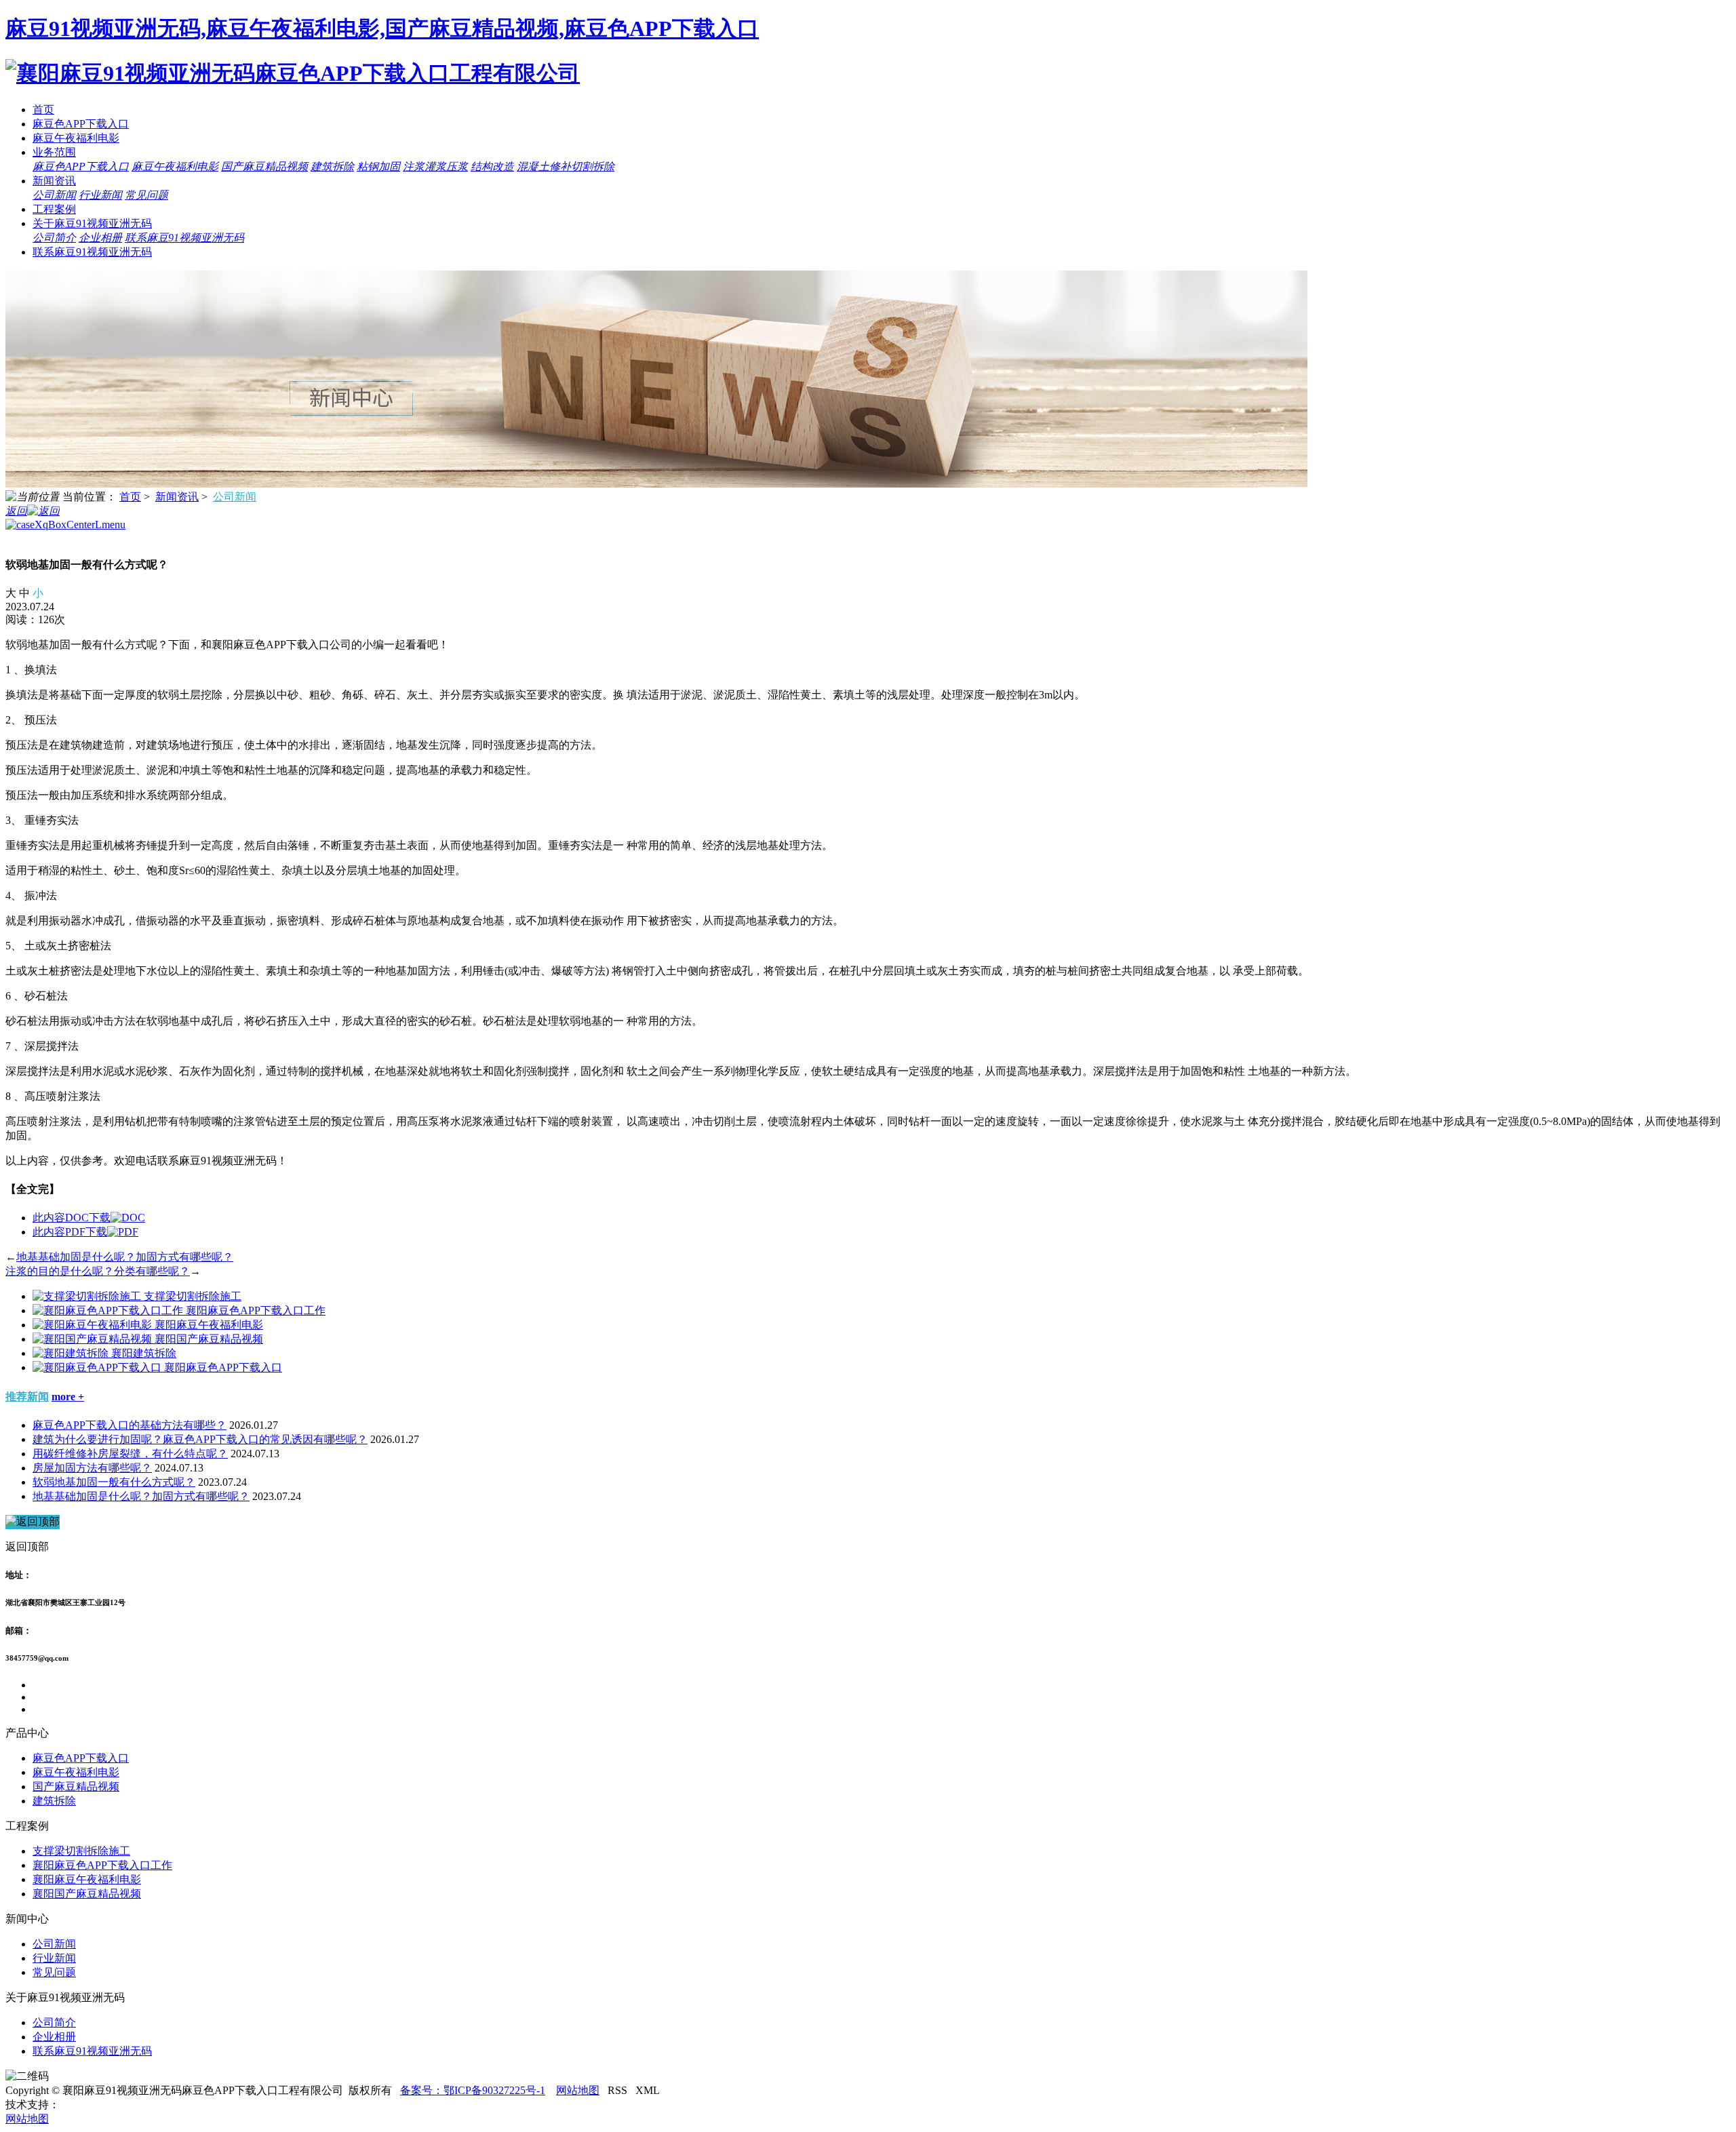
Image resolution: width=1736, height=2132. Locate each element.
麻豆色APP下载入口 (81, 124)
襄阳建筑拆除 (144, 1353)
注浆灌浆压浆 (435, 166)
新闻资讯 (54, 181)
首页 (43, 110)
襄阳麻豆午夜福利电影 (209, 1325)
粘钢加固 (378, 166)
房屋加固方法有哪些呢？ (92, 1468)
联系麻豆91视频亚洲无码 (184, 238)
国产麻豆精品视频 (264, 166)
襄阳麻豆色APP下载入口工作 (256, 1310)
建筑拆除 (332, 166)
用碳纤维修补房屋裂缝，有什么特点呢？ (130, 1454)
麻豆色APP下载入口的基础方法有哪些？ (130, 1425)
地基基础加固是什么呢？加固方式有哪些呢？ (125, 1257)
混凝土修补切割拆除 (566, 166)
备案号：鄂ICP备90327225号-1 (473, 2090)
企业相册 (100, 238)
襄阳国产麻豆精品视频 (209, 1339)
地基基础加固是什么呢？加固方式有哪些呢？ (141, 1496)
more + (68, 1397)
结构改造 (492, 166)
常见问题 (146, 195)
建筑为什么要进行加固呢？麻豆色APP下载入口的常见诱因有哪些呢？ (200, 1439)
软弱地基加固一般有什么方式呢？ (114, 1482)
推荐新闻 (27, 1397)
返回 (16, 511)
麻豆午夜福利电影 (76, 138)
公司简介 (54, 238)
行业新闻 (100, 195)
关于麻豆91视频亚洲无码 (92, 223)
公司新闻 (54, 195)
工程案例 (54, 209)
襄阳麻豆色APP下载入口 (223, 1367)
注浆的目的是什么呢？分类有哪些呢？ (98, 1271)
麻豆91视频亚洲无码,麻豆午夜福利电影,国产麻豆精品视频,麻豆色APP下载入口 (382, 28)
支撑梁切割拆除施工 (193, 1296)
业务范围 (54, 152)
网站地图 (578, 2090)
